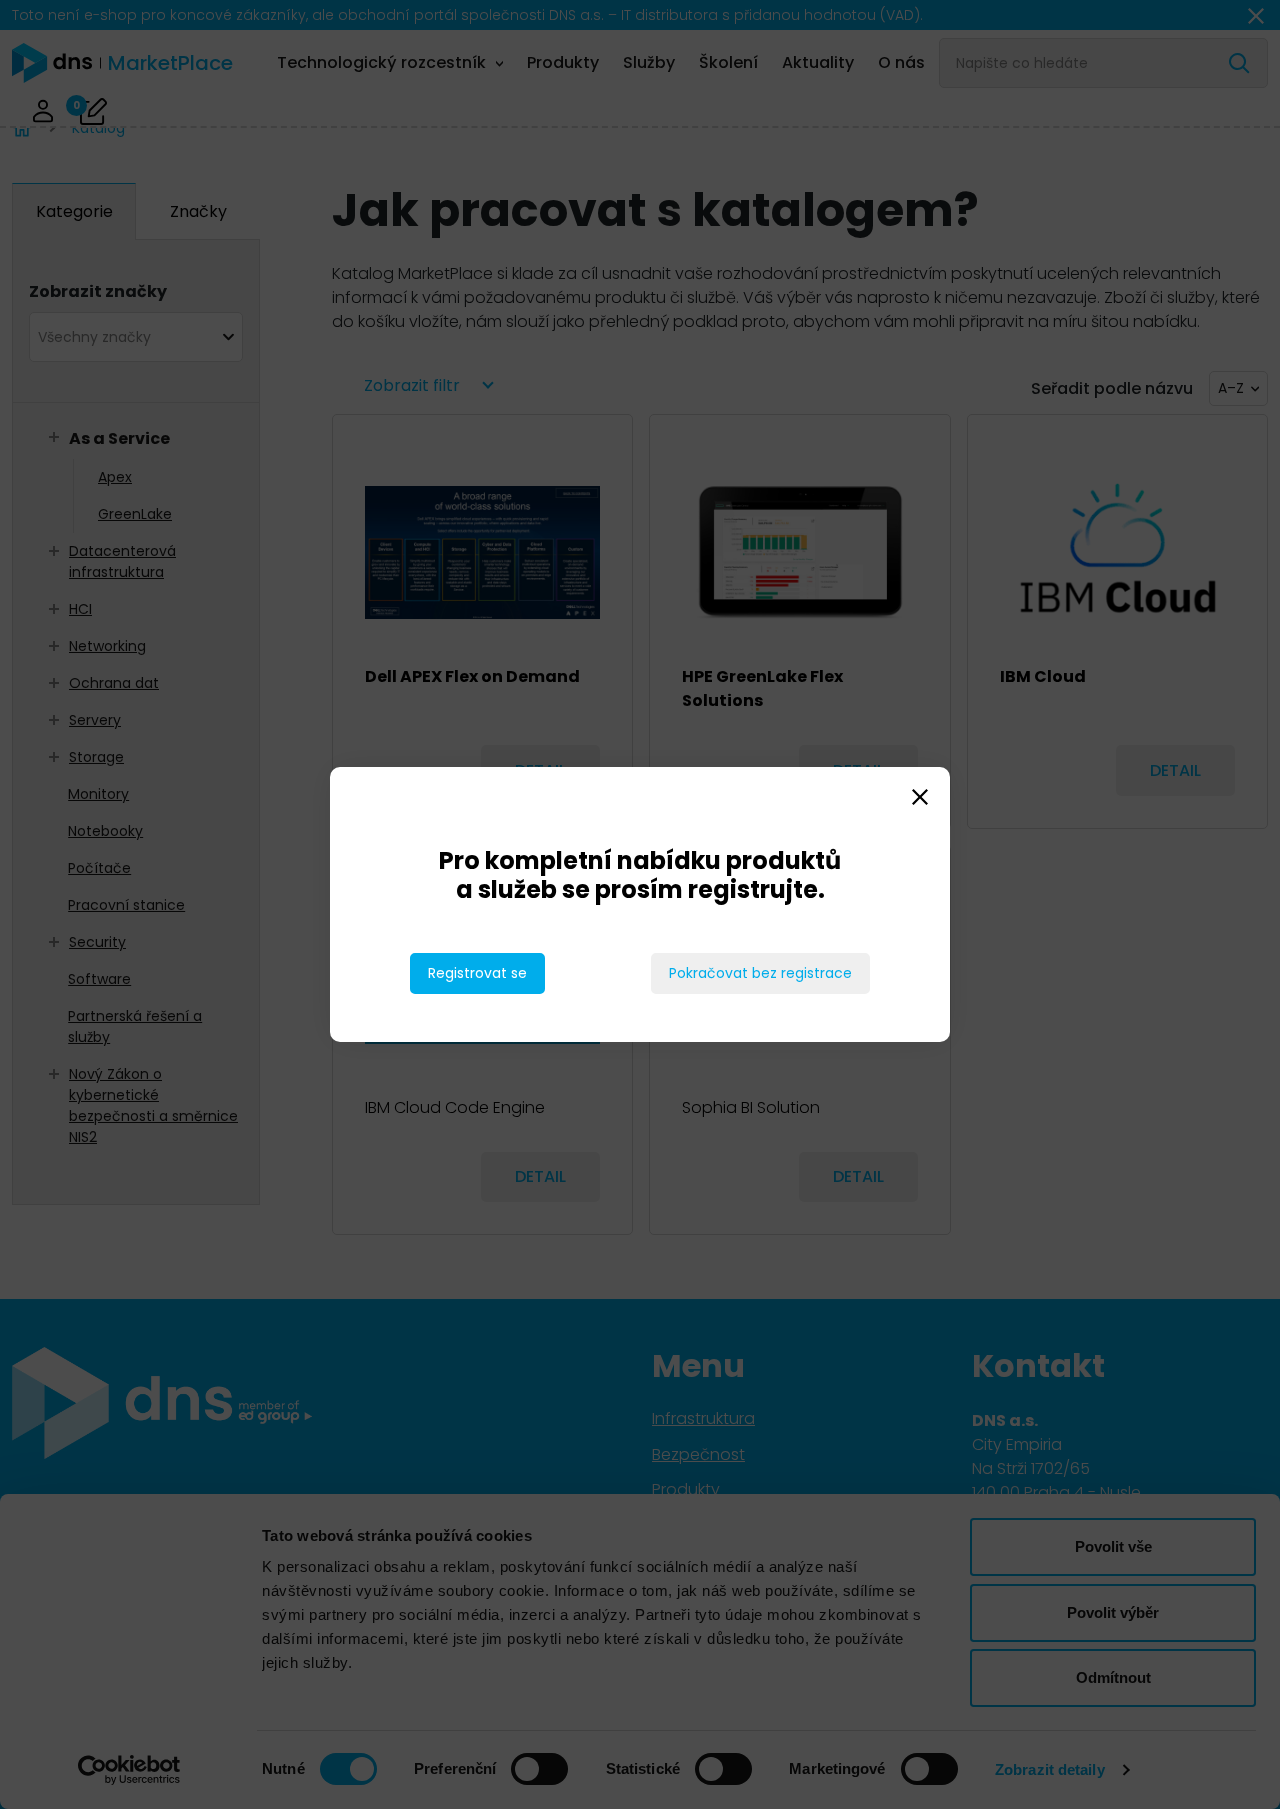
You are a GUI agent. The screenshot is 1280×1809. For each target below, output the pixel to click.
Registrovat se (477, 973)
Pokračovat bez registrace (760, 973)
